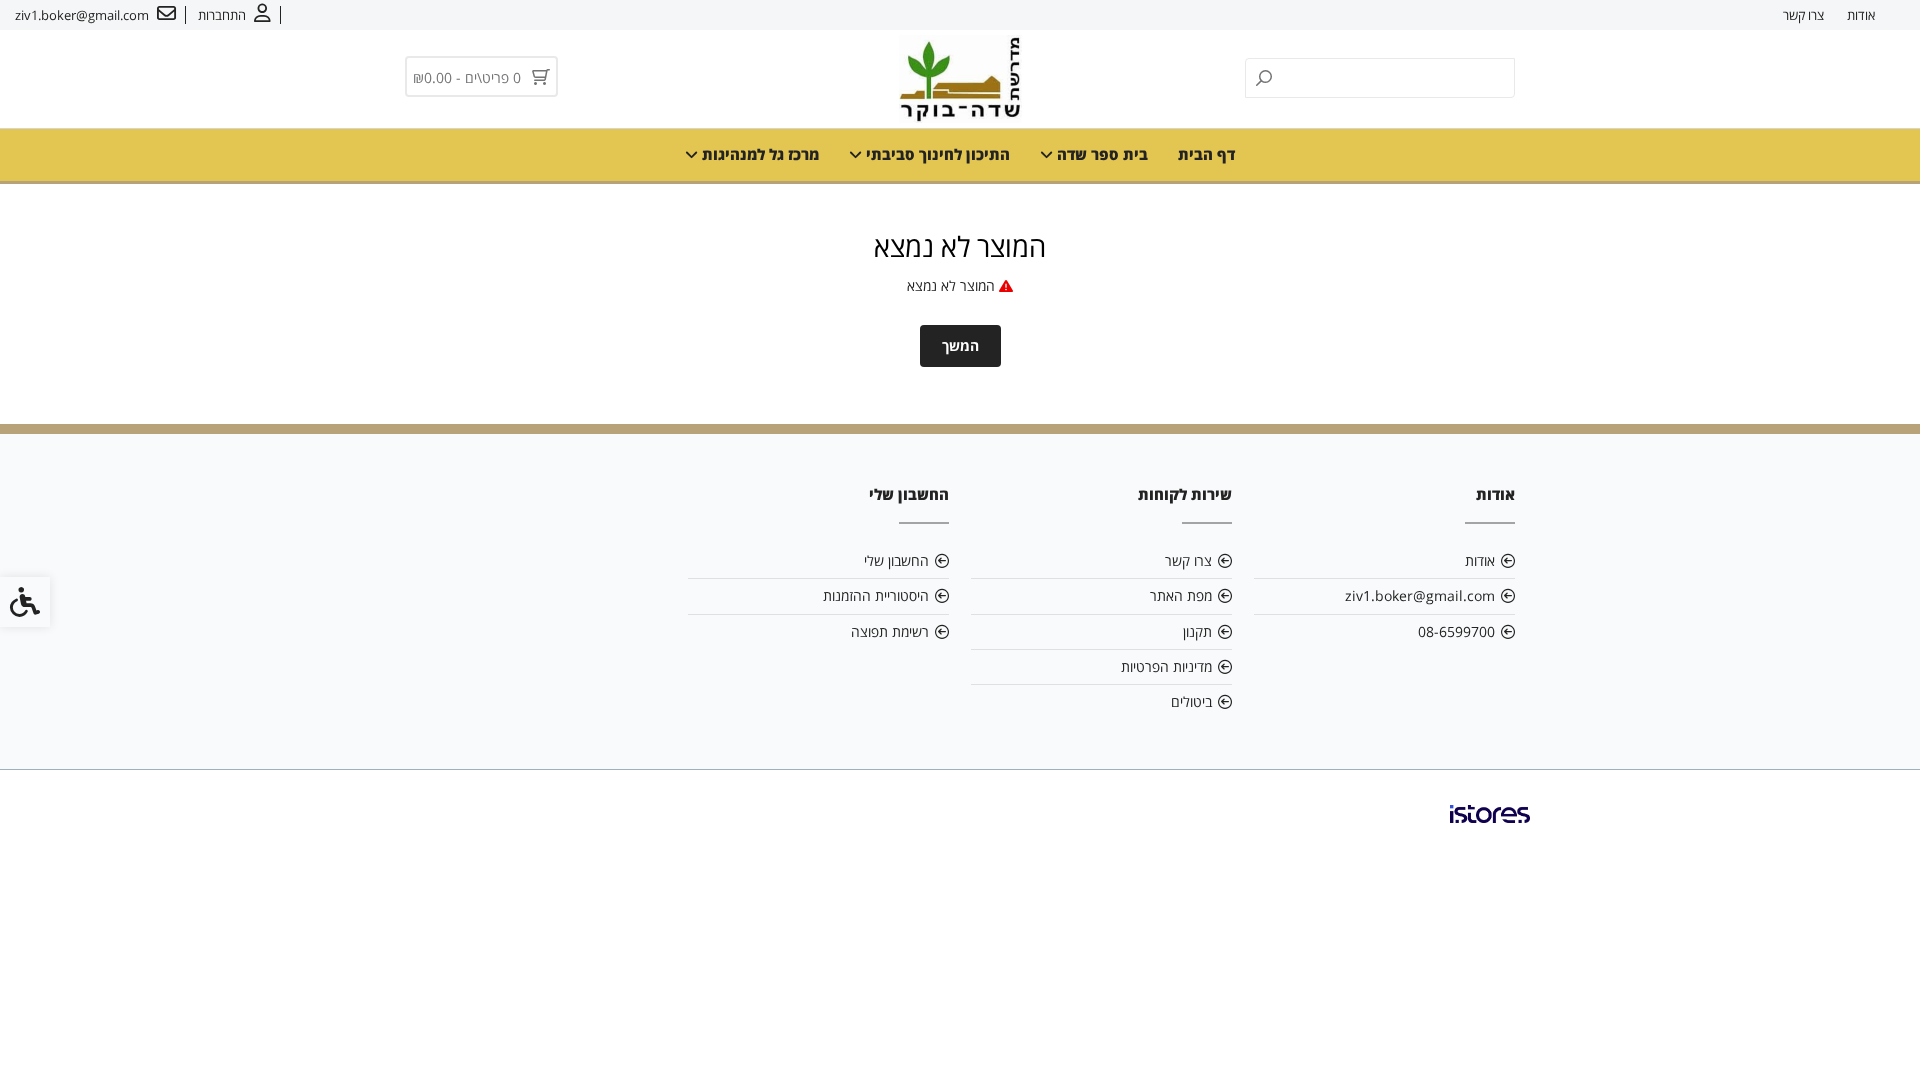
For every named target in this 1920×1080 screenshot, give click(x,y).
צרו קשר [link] (1803, 15)
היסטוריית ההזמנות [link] (876, 595)
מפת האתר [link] (1181, 595)
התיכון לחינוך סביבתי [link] (936, 154)
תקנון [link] (1197, 631)
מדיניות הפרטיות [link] (1166, 666)
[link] (234, 15)
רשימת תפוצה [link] (890, 631)
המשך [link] (960, 345)
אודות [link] (1861, 15)
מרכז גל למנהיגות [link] (758, 154)
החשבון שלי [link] (896, 560)
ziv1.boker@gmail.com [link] (1420, 595)
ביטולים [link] (1191, 701)
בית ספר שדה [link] (1100, 154)
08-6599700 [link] (1456, 631)
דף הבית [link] (1206, 154)
